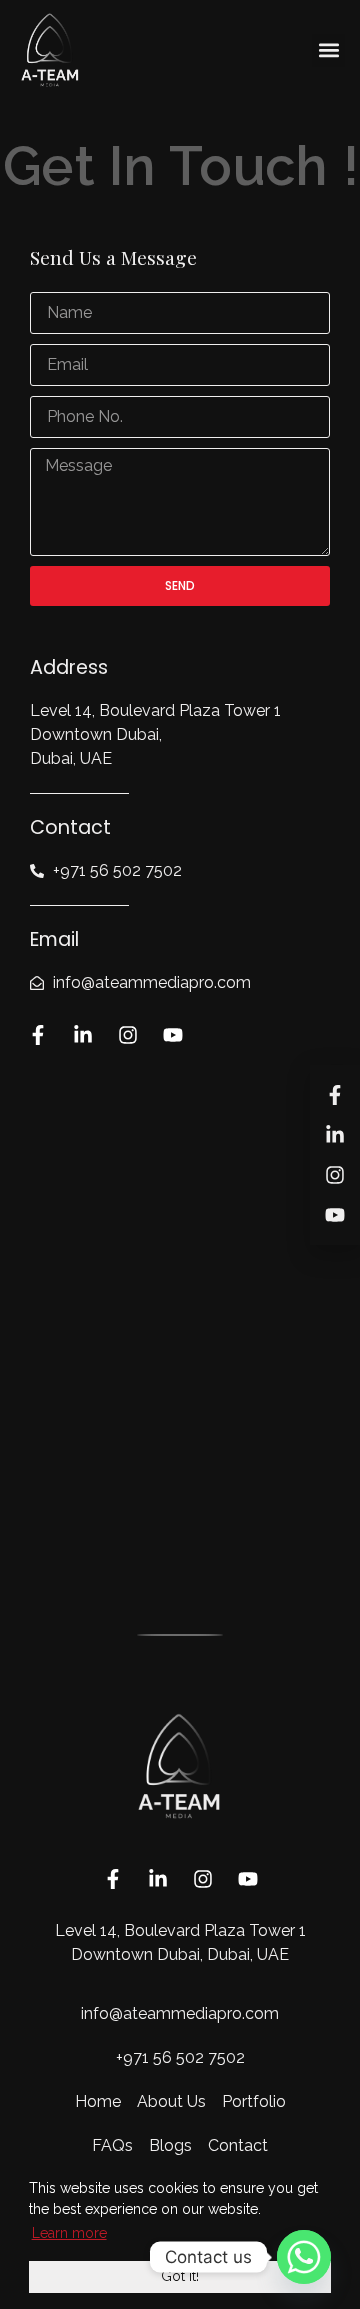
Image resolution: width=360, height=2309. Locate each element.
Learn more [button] (69, 2233)
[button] (328, 50)
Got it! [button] (180, 2276)
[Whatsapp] (304, 2257)
